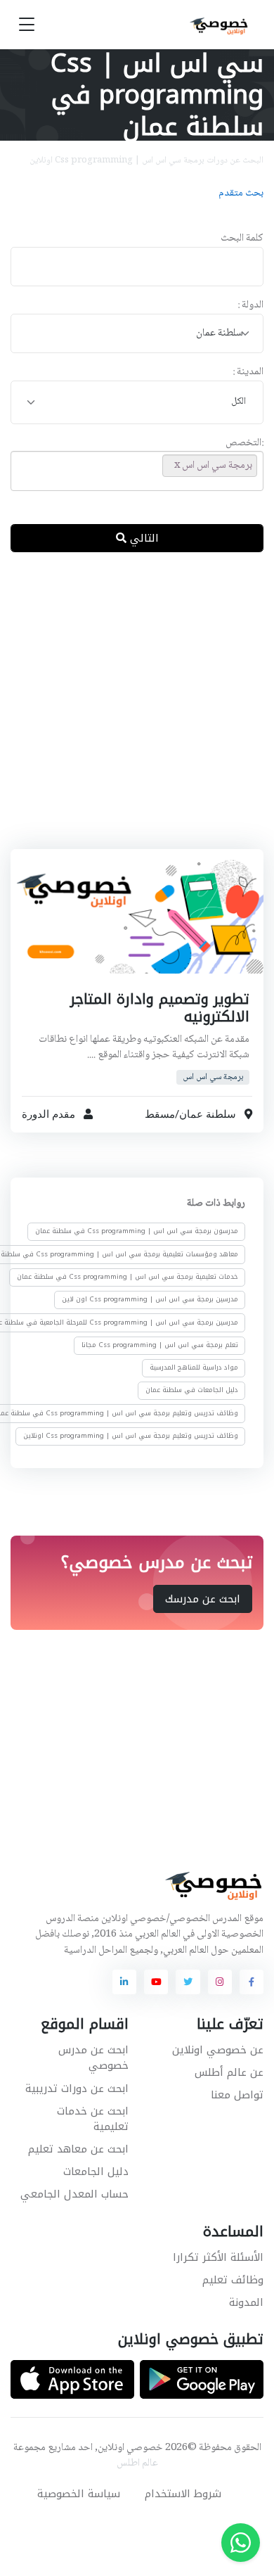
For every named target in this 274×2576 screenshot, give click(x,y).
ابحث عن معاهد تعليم (78, 2149)
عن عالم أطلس (229, 2072)
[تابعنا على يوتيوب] (156, 1982)
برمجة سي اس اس (213, 1077)
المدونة (246, 2302)
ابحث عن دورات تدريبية (77, 2089)
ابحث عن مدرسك (203, 1598)
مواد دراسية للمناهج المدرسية (194, 1367)
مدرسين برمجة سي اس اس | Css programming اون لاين (150, 1299)
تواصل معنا (237, 2095)
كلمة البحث (242, 239)
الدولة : (250, 306)
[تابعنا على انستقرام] (220, 1982)
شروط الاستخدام (183, 2494)
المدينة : (248, 372)
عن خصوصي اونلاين (218, 2050)
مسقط (160, 1114)
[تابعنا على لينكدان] (124, 1982)
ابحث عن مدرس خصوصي (93, 2058)
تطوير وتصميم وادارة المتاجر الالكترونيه (160, 1008)
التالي (143, 538)
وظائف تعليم (233, 2280)
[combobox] (137, 334)
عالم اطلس (137, 2463)
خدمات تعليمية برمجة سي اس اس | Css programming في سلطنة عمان (128, 1277)
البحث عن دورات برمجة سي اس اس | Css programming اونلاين (146, 160)
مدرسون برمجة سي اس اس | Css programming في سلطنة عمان (137, 1231)
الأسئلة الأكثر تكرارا (218, 2257)
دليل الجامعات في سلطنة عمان (192, 1390)
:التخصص (244, 444)
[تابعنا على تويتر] (188, 1982)
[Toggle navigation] (27, 25)
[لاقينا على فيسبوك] (252, 1982)
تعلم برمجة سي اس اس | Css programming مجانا (160, 1345)
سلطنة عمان (208, 1114)
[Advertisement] (137, 712)
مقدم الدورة (48, 1114)
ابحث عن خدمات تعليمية (93, 2119)
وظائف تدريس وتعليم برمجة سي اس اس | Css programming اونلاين (131, 1436)
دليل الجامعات (96, 2172)
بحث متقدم (241, 193)
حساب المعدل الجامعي (74, 2194)
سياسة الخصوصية (79, 2494)
